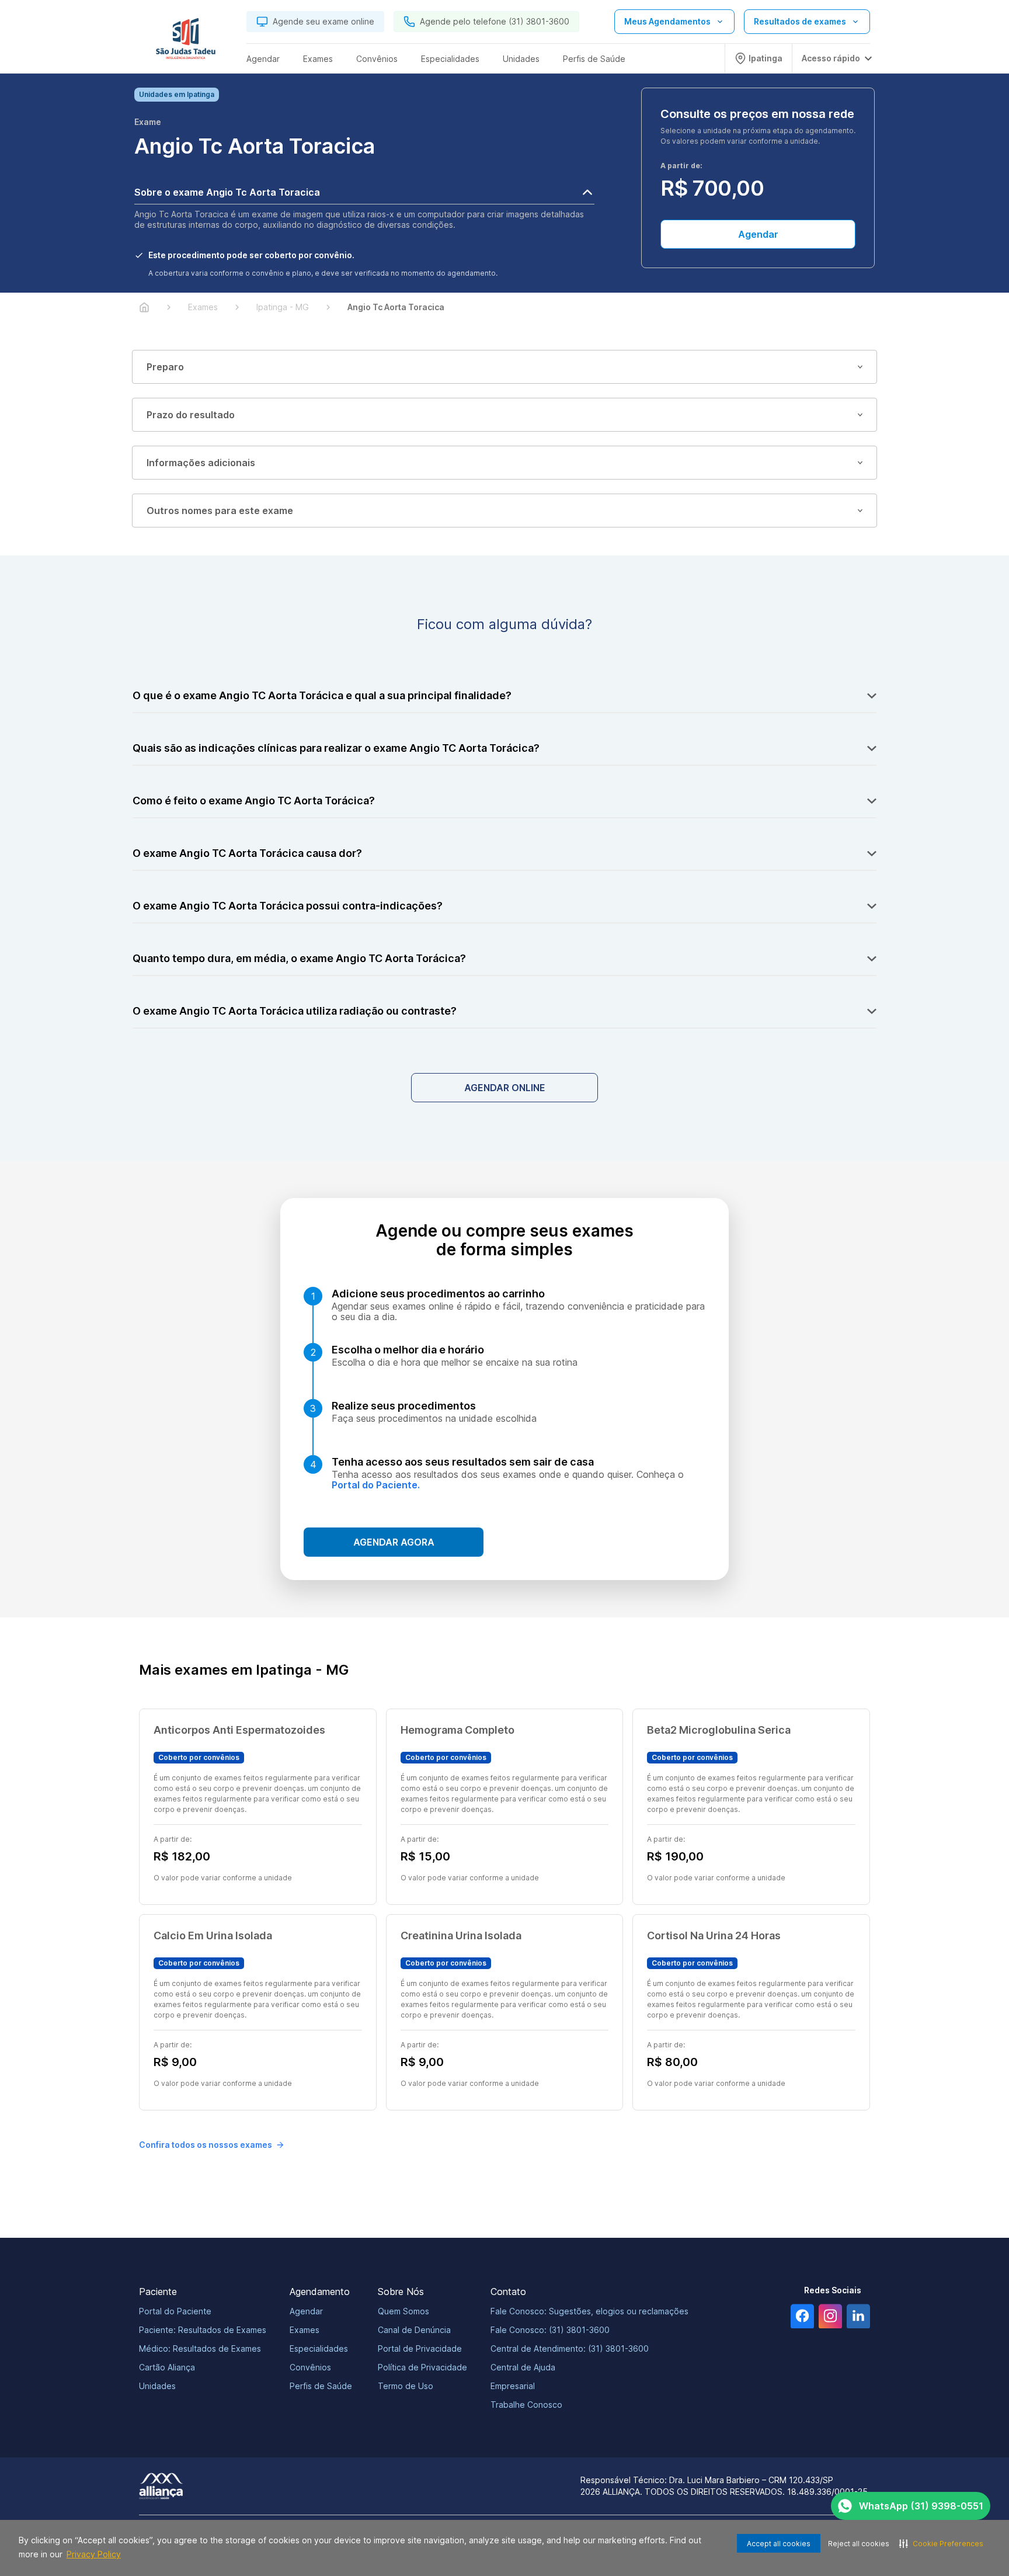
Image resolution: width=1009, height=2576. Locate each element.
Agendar (758, 234)
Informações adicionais (201, 463)
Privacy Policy (94, 2554)
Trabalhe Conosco (526, 2405)
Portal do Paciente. (376, 1485)
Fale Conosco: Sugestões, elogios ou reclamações (589, 2311)
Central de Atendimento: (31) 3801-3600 (570, 2348)
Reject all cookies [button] (859, 2544)
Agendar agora (394, 1542)
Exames (305, 2330)
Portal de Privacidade (420, 2348)
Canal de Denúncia (414, 2330)
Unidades (157, 2386)
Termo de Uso (406, 2386)
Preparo (165, 367)
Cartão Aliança (167, 2367)
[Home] (144, 307)
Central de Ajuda (523, 2367)
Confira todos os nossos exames (206, 2145)
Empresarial (513, 2386)
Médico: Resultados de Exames (200, 2348)
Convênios (310, 2367)
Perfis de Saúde (321, 2386)
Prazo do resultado (191, 415)
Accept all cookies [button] (779, 2544)
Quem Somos (403, 2311)
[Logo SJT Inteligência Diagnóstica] (186, 41)
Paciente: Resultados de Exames (203, 2330)
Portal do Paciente (175, 2311)
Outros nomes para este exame (220, 511)
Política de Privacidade (422, 2367)
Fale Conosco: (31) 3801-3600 (550, 2330)
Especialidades (319, 2348)
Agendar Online (505, 1088)
